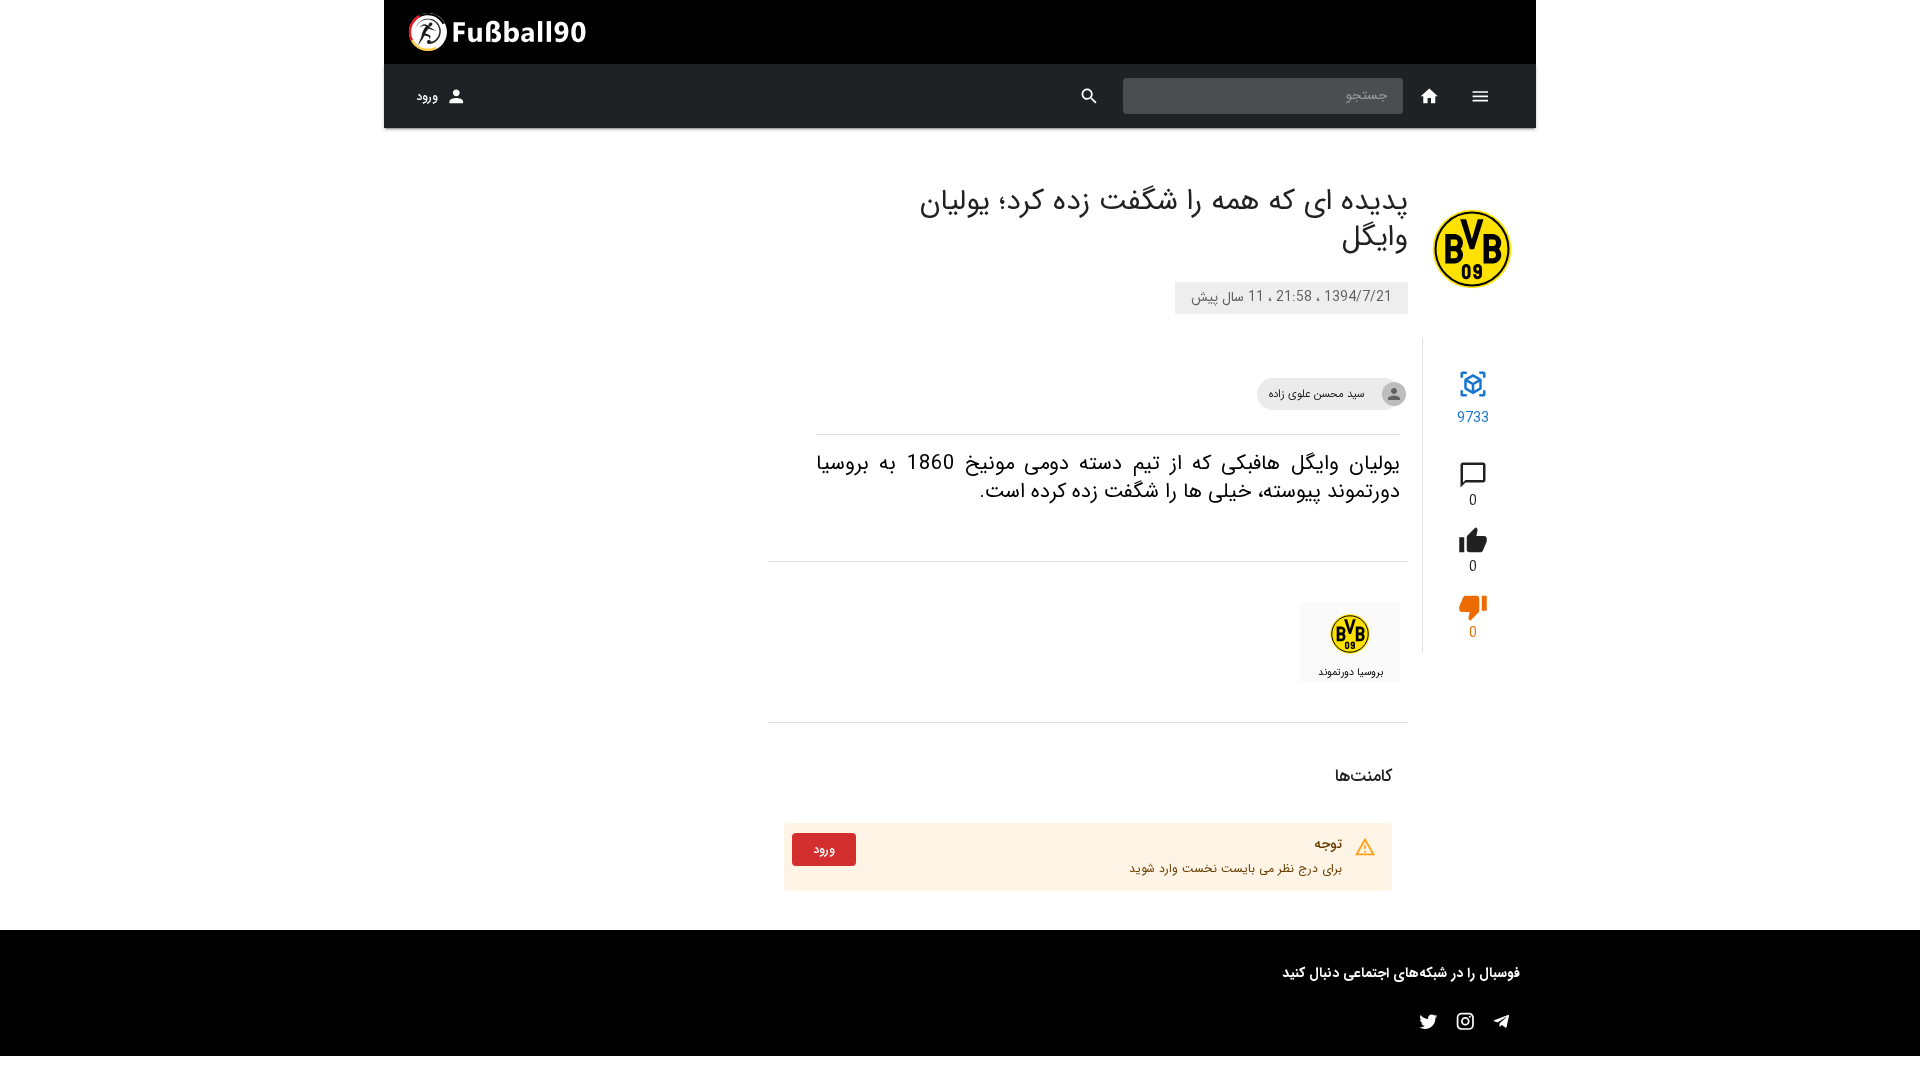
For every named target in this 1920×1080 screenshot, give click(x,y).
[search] (1089, 96)
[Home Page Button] (1429, 96)
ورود (427, 96)
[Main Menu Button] (1480, 96)
